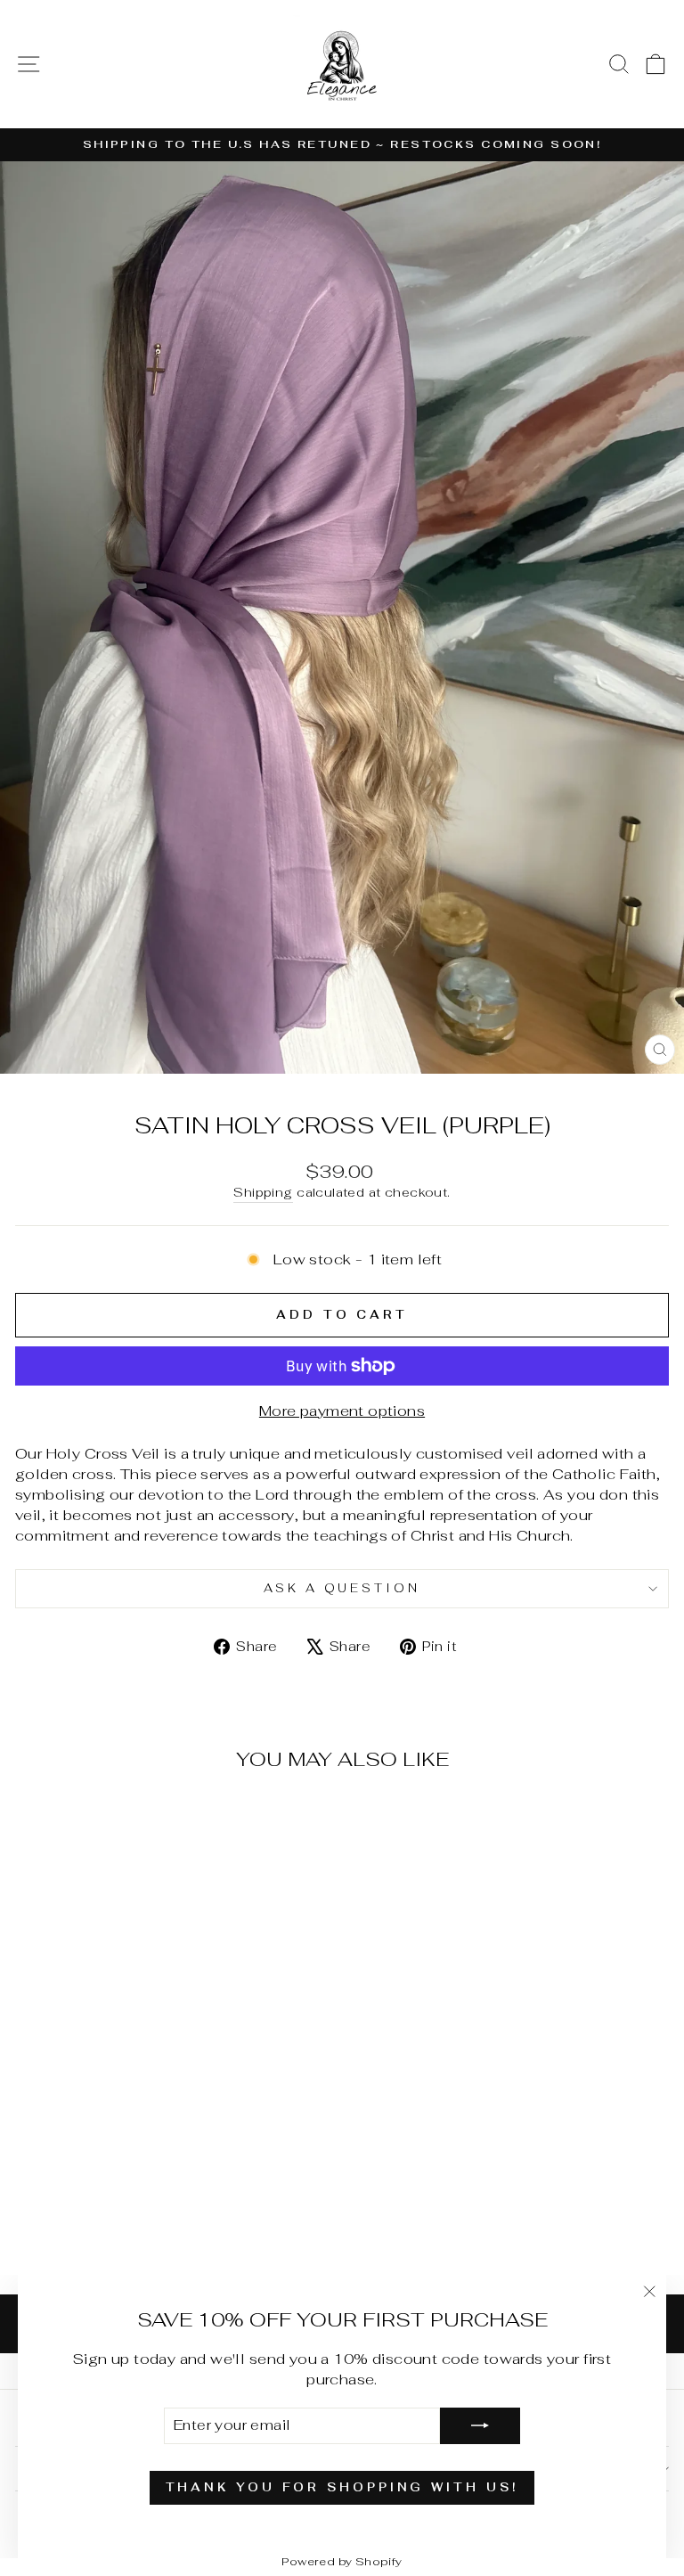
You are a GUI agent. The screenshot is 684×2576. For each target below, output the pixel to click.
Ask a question (342, 1588)
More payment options (342, 1411)
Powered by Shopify (342, 2561)
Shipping (263, 1192)
